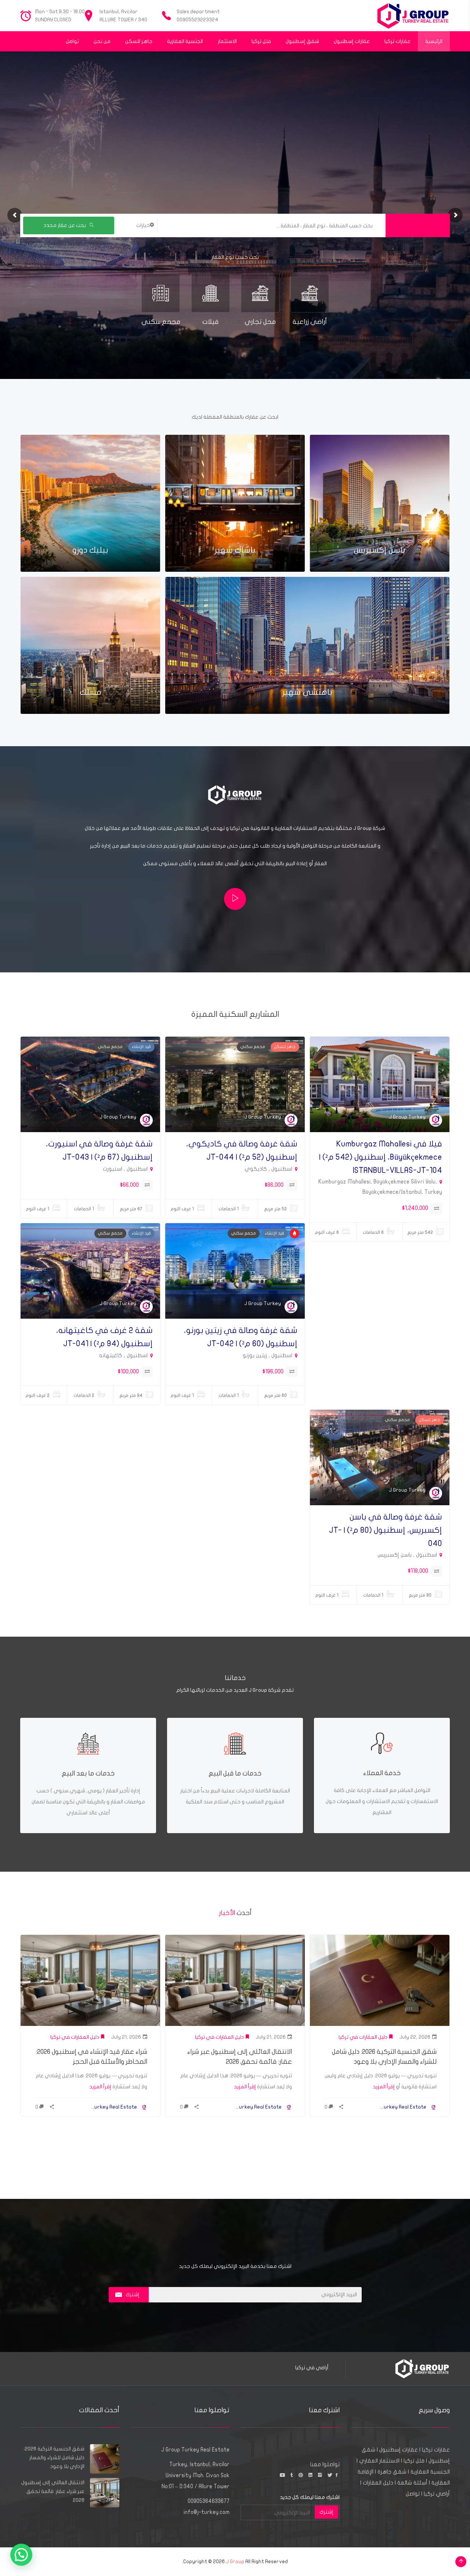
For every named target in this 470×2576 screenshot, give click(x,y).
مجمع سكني (161, 322)
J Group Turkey (407, 1117)
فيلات (210, 322)
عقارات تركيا (436, 2450)
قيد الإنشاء (141, 1047)
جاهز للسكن (285, 1047)
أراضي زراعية (310, 322)
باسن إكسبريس (380, 550)
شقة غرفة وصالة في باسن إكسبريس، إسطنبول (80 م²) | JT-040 (386, 1530)
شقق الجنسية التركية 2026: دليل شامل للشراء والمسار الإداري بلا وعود (54, 2458)
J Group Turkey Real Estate (394, 2107)
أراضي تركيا (437, 2494)
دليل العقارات (378, 2483)
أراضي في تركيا (312, 2368)
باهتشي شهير (307, 692)
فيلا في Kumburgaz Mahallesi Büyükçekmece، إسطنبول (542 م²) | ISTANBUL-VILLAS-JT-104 (381, 1157)
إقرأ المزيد (384, 2087)
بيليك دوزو (90, 550)
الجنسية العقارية (430, 2472)
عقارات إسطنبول (399, 2450)
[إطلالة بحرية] (294, 1233)
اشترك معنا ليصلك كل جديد (310, 2497)
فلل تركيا (414, 2461)
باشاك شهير (235, 550)
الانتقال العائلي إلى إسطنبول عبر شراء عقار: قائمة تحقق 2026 (53, 2491)
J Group (235, 2561)
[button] (21, 2555)
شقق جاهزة (392, 2472)
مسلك (91, 692)
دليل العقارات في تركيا (363, 2037)
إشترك (133, 2295)
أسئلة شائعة (412, 2483)
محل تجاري (260, 322)
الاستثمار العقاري (379, 2461)
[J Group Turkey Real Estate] (413, 16)
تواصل (413, 2494)
